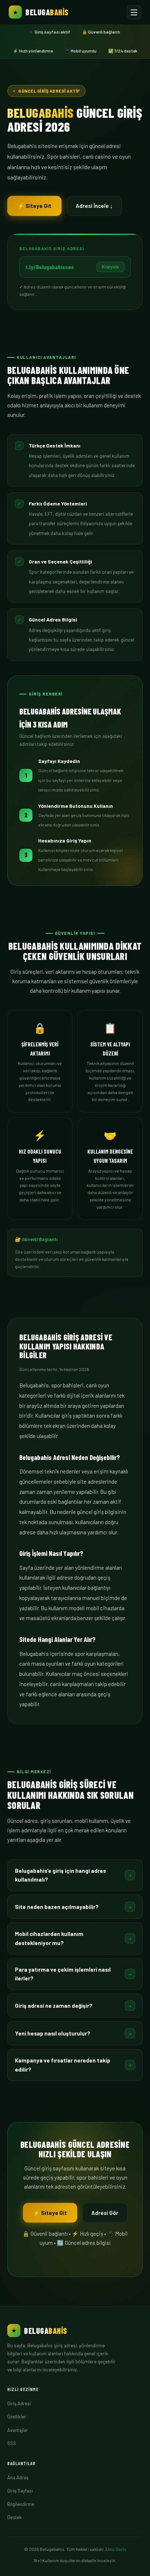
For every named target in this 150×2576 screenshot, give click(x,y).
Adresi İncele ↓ (94, 206)
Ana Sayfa (117, 2549)
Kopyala (110, 267)
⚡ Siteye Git (34, 206)
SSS (12, 2443)
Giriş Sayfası (20, 2491)
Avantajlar (18, 2430)
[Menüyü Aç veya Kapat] (134, 12)
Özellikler (17, 2417)
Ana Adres (18, 2478)
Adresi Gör (105, 2213)
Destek (15, 2517)
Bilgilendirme (21, 2504)
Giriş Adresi (19, 2403)
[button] (75, 1875)
